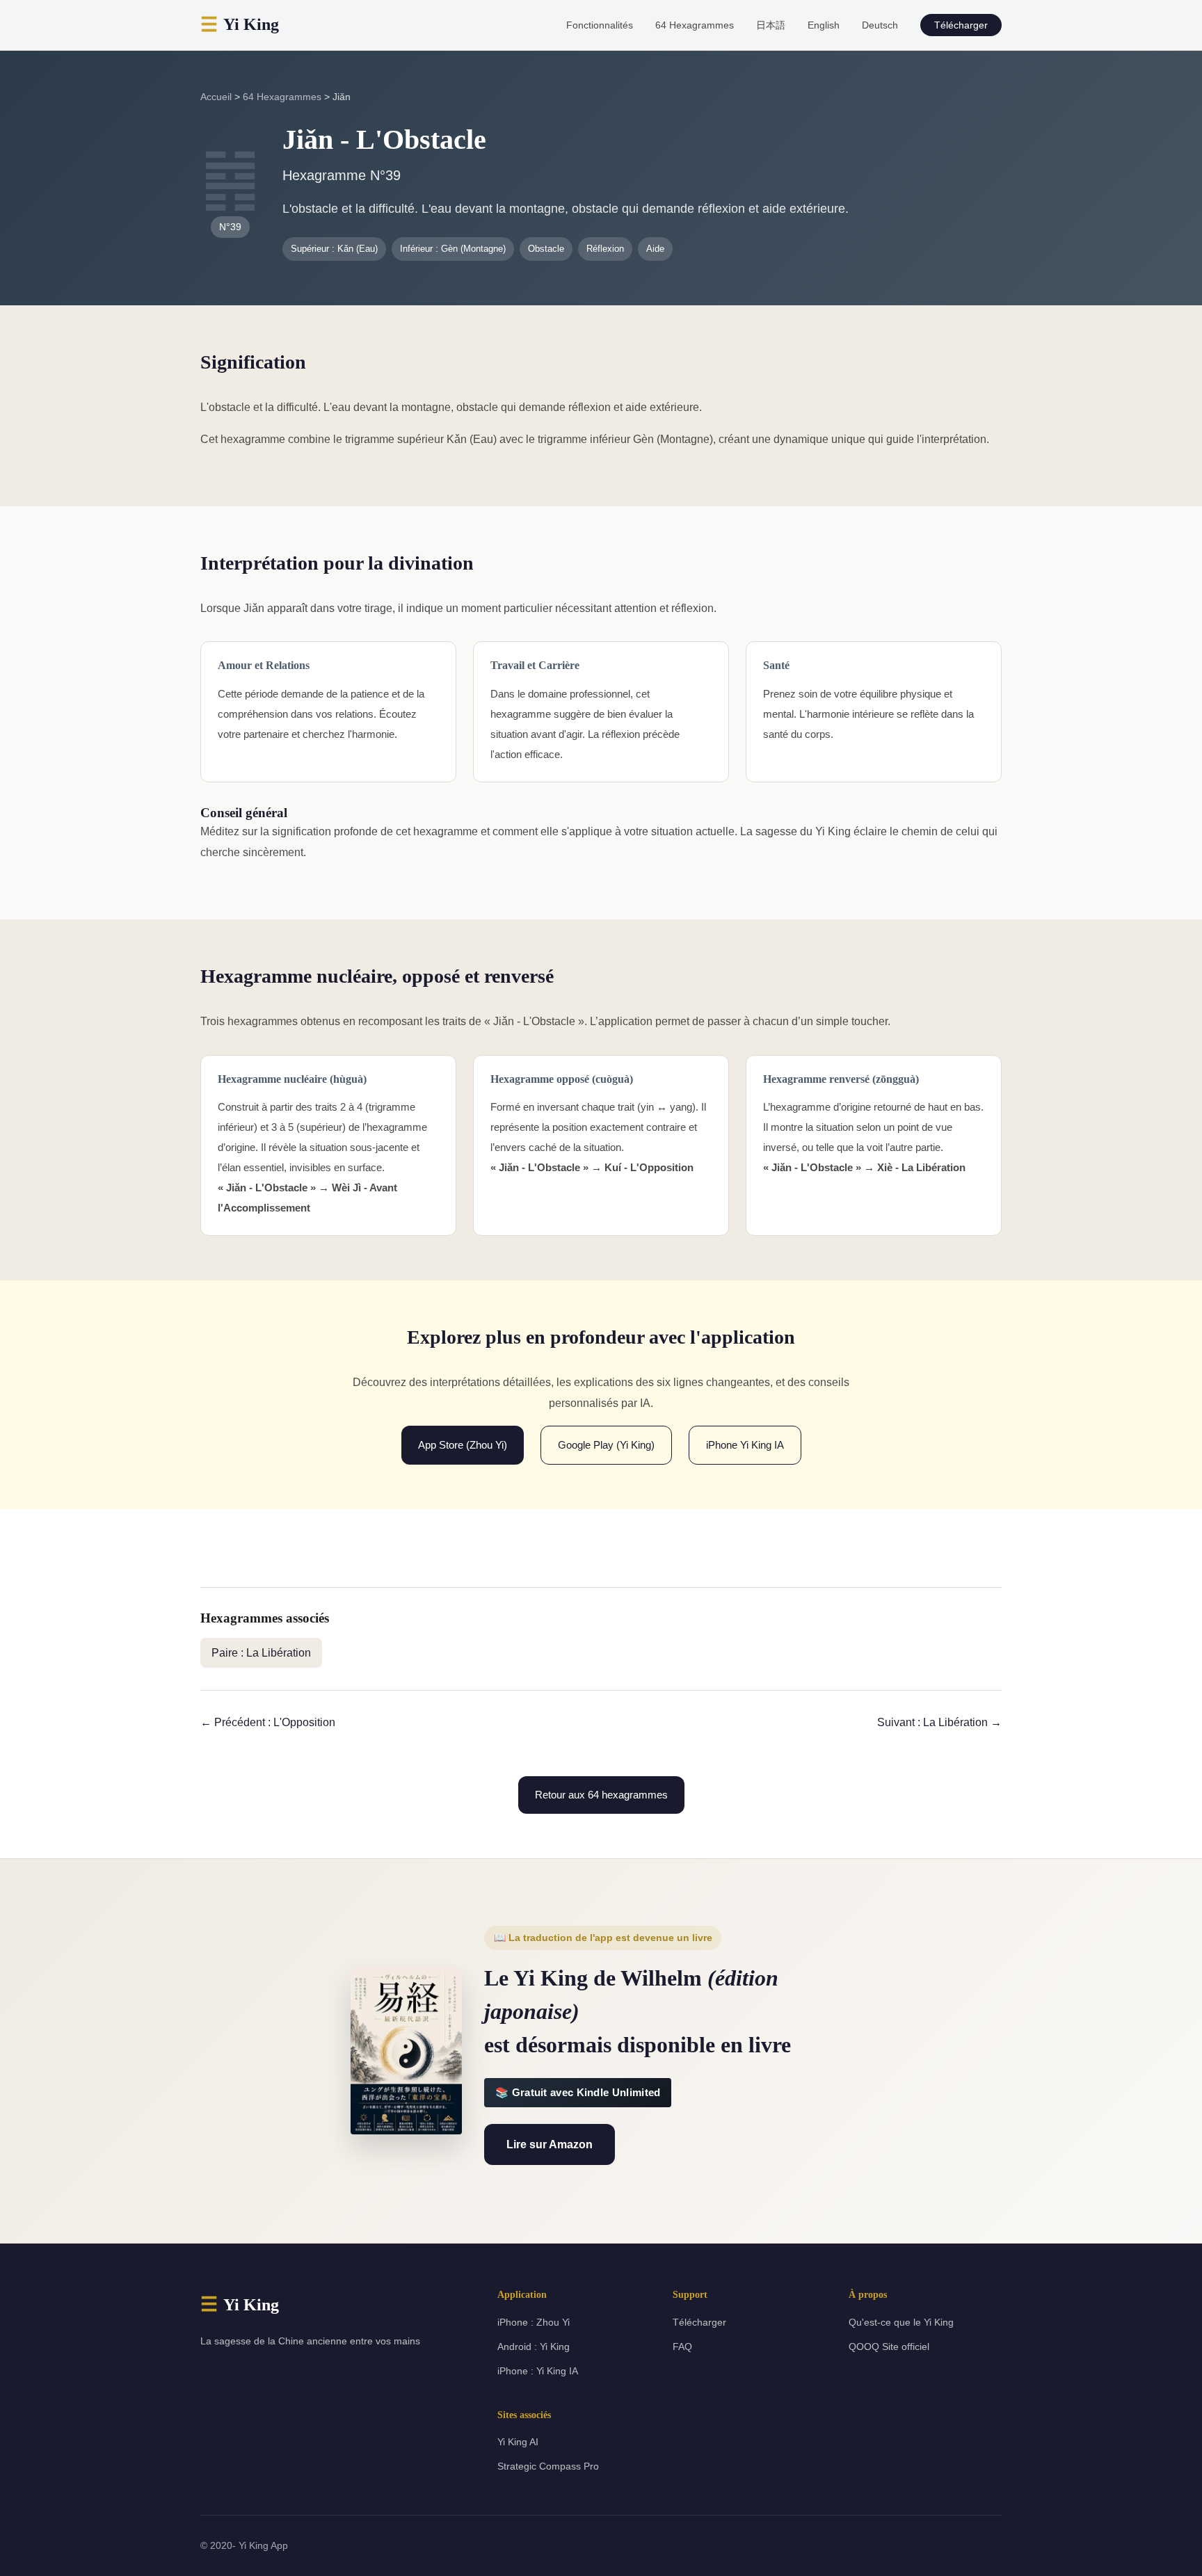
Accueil (216, 97)
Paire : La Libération (261, 1653)
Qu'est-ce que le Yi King (901, 2322)
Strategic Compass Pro (548, 2466)
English (824, 25)
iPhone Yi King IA (745, 1445)
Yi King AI (518, 2442)
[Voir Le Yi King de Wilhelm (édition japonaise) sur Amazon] (406, 2051)
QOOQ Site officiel (889, 2346)
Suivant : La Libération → (939, 1722)
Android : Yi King (534, 2346)
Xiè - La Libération (921, 1167)
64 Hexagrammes (695, 25)
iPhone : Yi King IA (538, 2371)
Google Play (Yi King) (606, 1445)
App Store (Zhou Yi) (463, 1445)
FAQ (682, 2346)
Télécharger (961, 25)
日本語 (771, 25)
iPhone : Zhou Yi (534, 2322)
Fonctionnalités (600, 25)
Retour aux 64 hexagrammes (601, 1795)
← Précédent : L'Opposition (268, 1722)
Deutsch (880, 25)
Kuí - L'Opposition (649, 1167)
